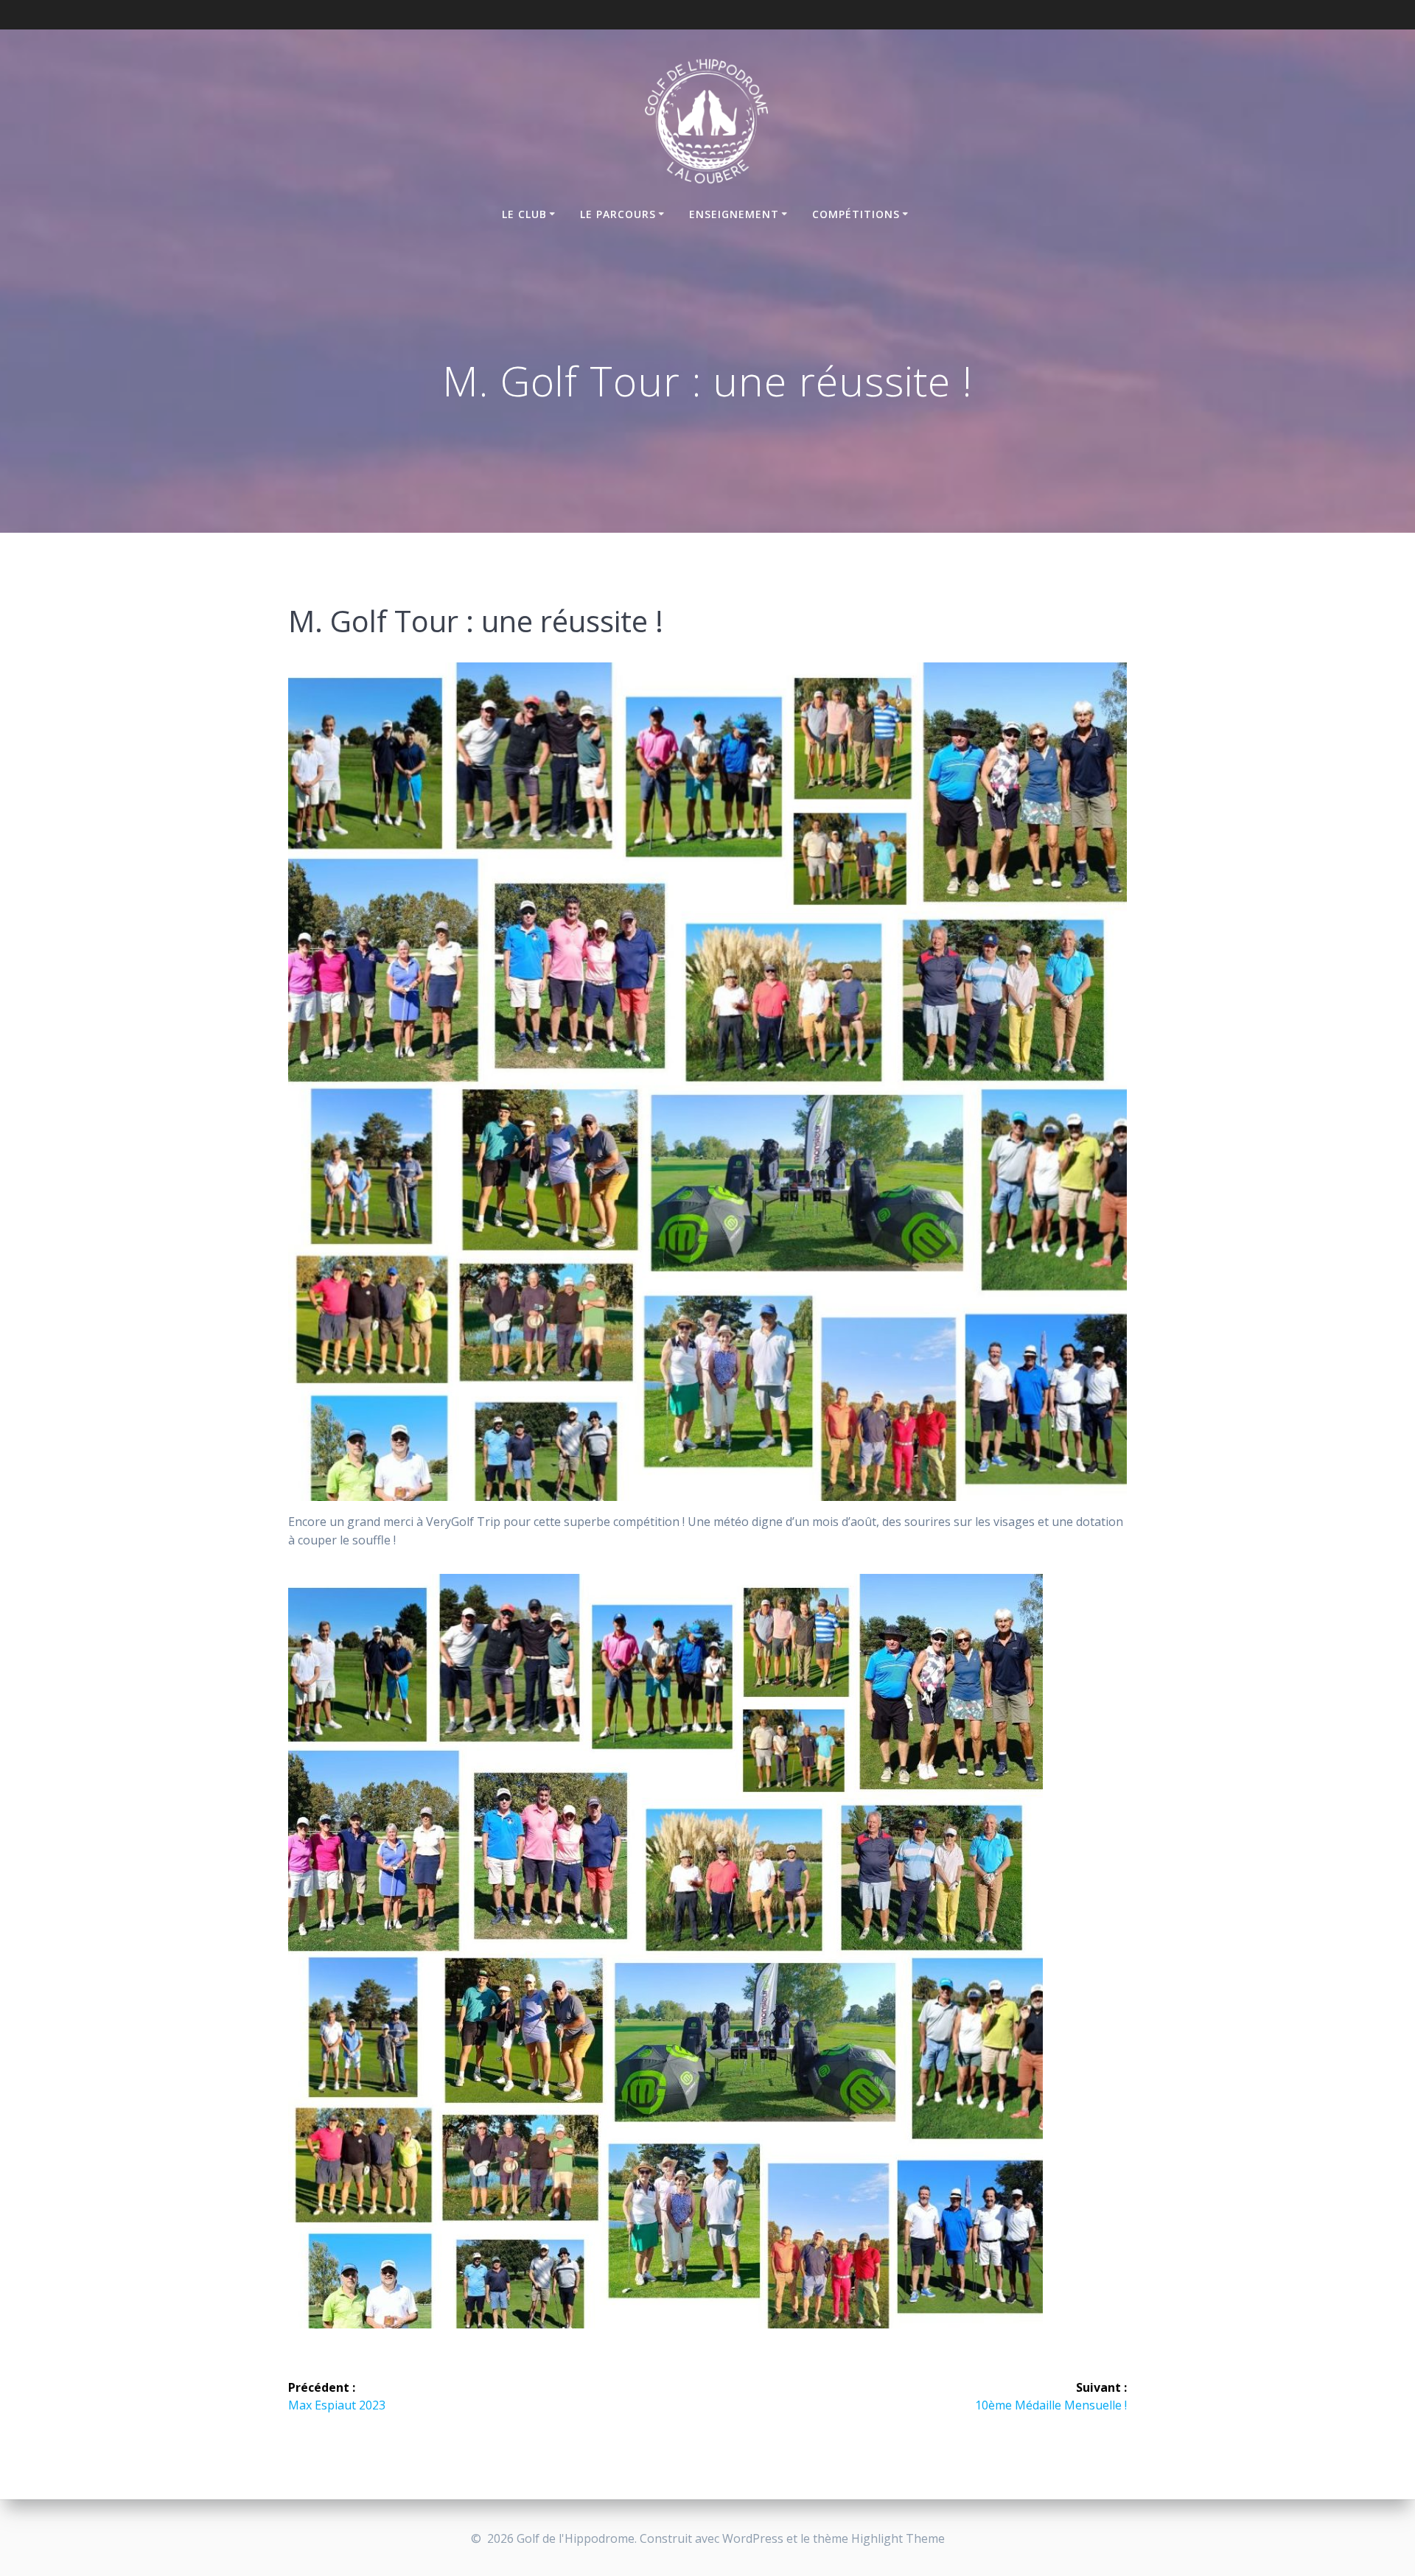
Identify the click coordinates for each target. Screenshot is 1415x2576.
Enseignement (734, 214)
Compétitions (856, 214)
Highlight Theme (898, 2538)
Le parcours (618, 214)
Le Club (524, 214)
